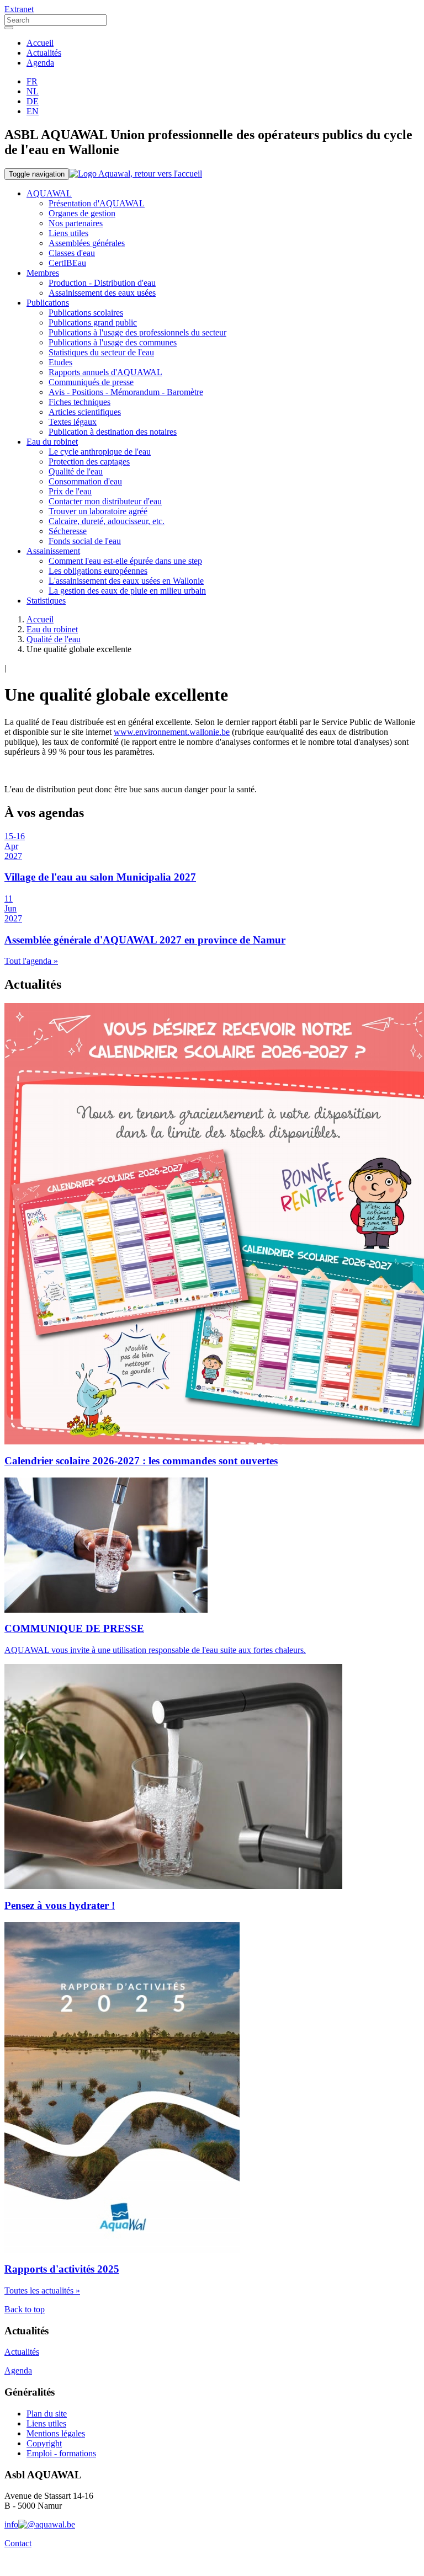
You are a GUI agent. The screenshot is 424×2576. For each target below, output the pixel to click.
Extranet (19, 9)
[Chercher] (9, 28)
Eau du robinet (52, 442)
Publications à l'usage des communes (113, 342)
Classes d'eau (72, 253)
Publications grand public (93, 322)
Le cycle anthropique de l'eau (100, 452)
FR (32, 81)
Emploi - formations (61, 2453)
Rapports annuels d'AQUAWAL (105, 372)
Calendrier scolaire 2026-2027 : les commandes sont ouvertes (141, 1461)
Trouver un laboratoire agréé (98, 511)
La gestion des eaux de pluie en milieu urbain (127, 591)
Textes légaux (73, 422)
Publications (48, 303)
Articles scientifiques (85, 412)
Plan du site (47, 2414)
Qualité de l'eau (76, 471)
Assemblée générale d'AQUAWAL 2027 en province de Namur (145, 940)
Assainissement (53, 551)
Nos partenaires (76, 223)
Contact (18, 2543)
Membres (43, 273)
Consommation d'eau (85, 481)
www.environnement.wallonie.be (172, 732)
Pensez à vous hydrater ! (60, 1905)
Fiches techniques (79, 402)
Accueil (40, 43)
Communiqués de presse (91, 382)
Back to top (25, 2309)
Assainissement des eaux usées (102, 293)
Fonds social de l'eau (85, 541)
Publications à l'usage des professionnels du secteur (137, 332)
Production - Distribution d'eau (102, 283)
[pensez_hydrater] (106, 1545)
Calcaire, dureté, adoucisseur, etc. (107, 521)
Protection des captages (89, 462)
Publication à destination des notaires (113, 432)
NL (33, 91)
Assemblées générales (87, 243)
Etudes (60, 362)
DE (33, 101)
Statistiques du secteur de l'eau (101, 352)
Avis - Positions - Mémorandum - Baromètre (126, 392)
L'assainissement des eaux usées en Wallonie (126, 581)
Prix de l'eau (70, 491)
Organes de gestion (82, 213)
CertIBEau (67, 263)
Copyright (44, 2443)
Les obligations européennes (98, 571)
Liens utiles (68, 233)
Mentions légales (56, 2433)
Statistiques (46, 601)
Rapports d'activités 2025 (62, 2269)
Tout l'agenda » (31, 961)
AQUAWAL (49, 193)
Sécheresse (68, 531)
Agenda (40, 63)
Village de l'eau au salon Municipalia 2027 (100, 877)
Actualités (44, 53)
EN (33, 111)
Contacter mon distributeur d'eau (105, 501)
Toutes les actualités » (42, 2290)
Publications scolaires (86, 313)
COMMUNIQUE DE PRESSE (74, 1628)
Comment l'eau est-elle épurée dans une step (125, 561)
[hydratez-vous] (173, 1777)
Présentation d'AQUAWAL (97, 203)
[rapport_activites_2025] (122, 2088)
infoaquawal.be (40, 2524)
